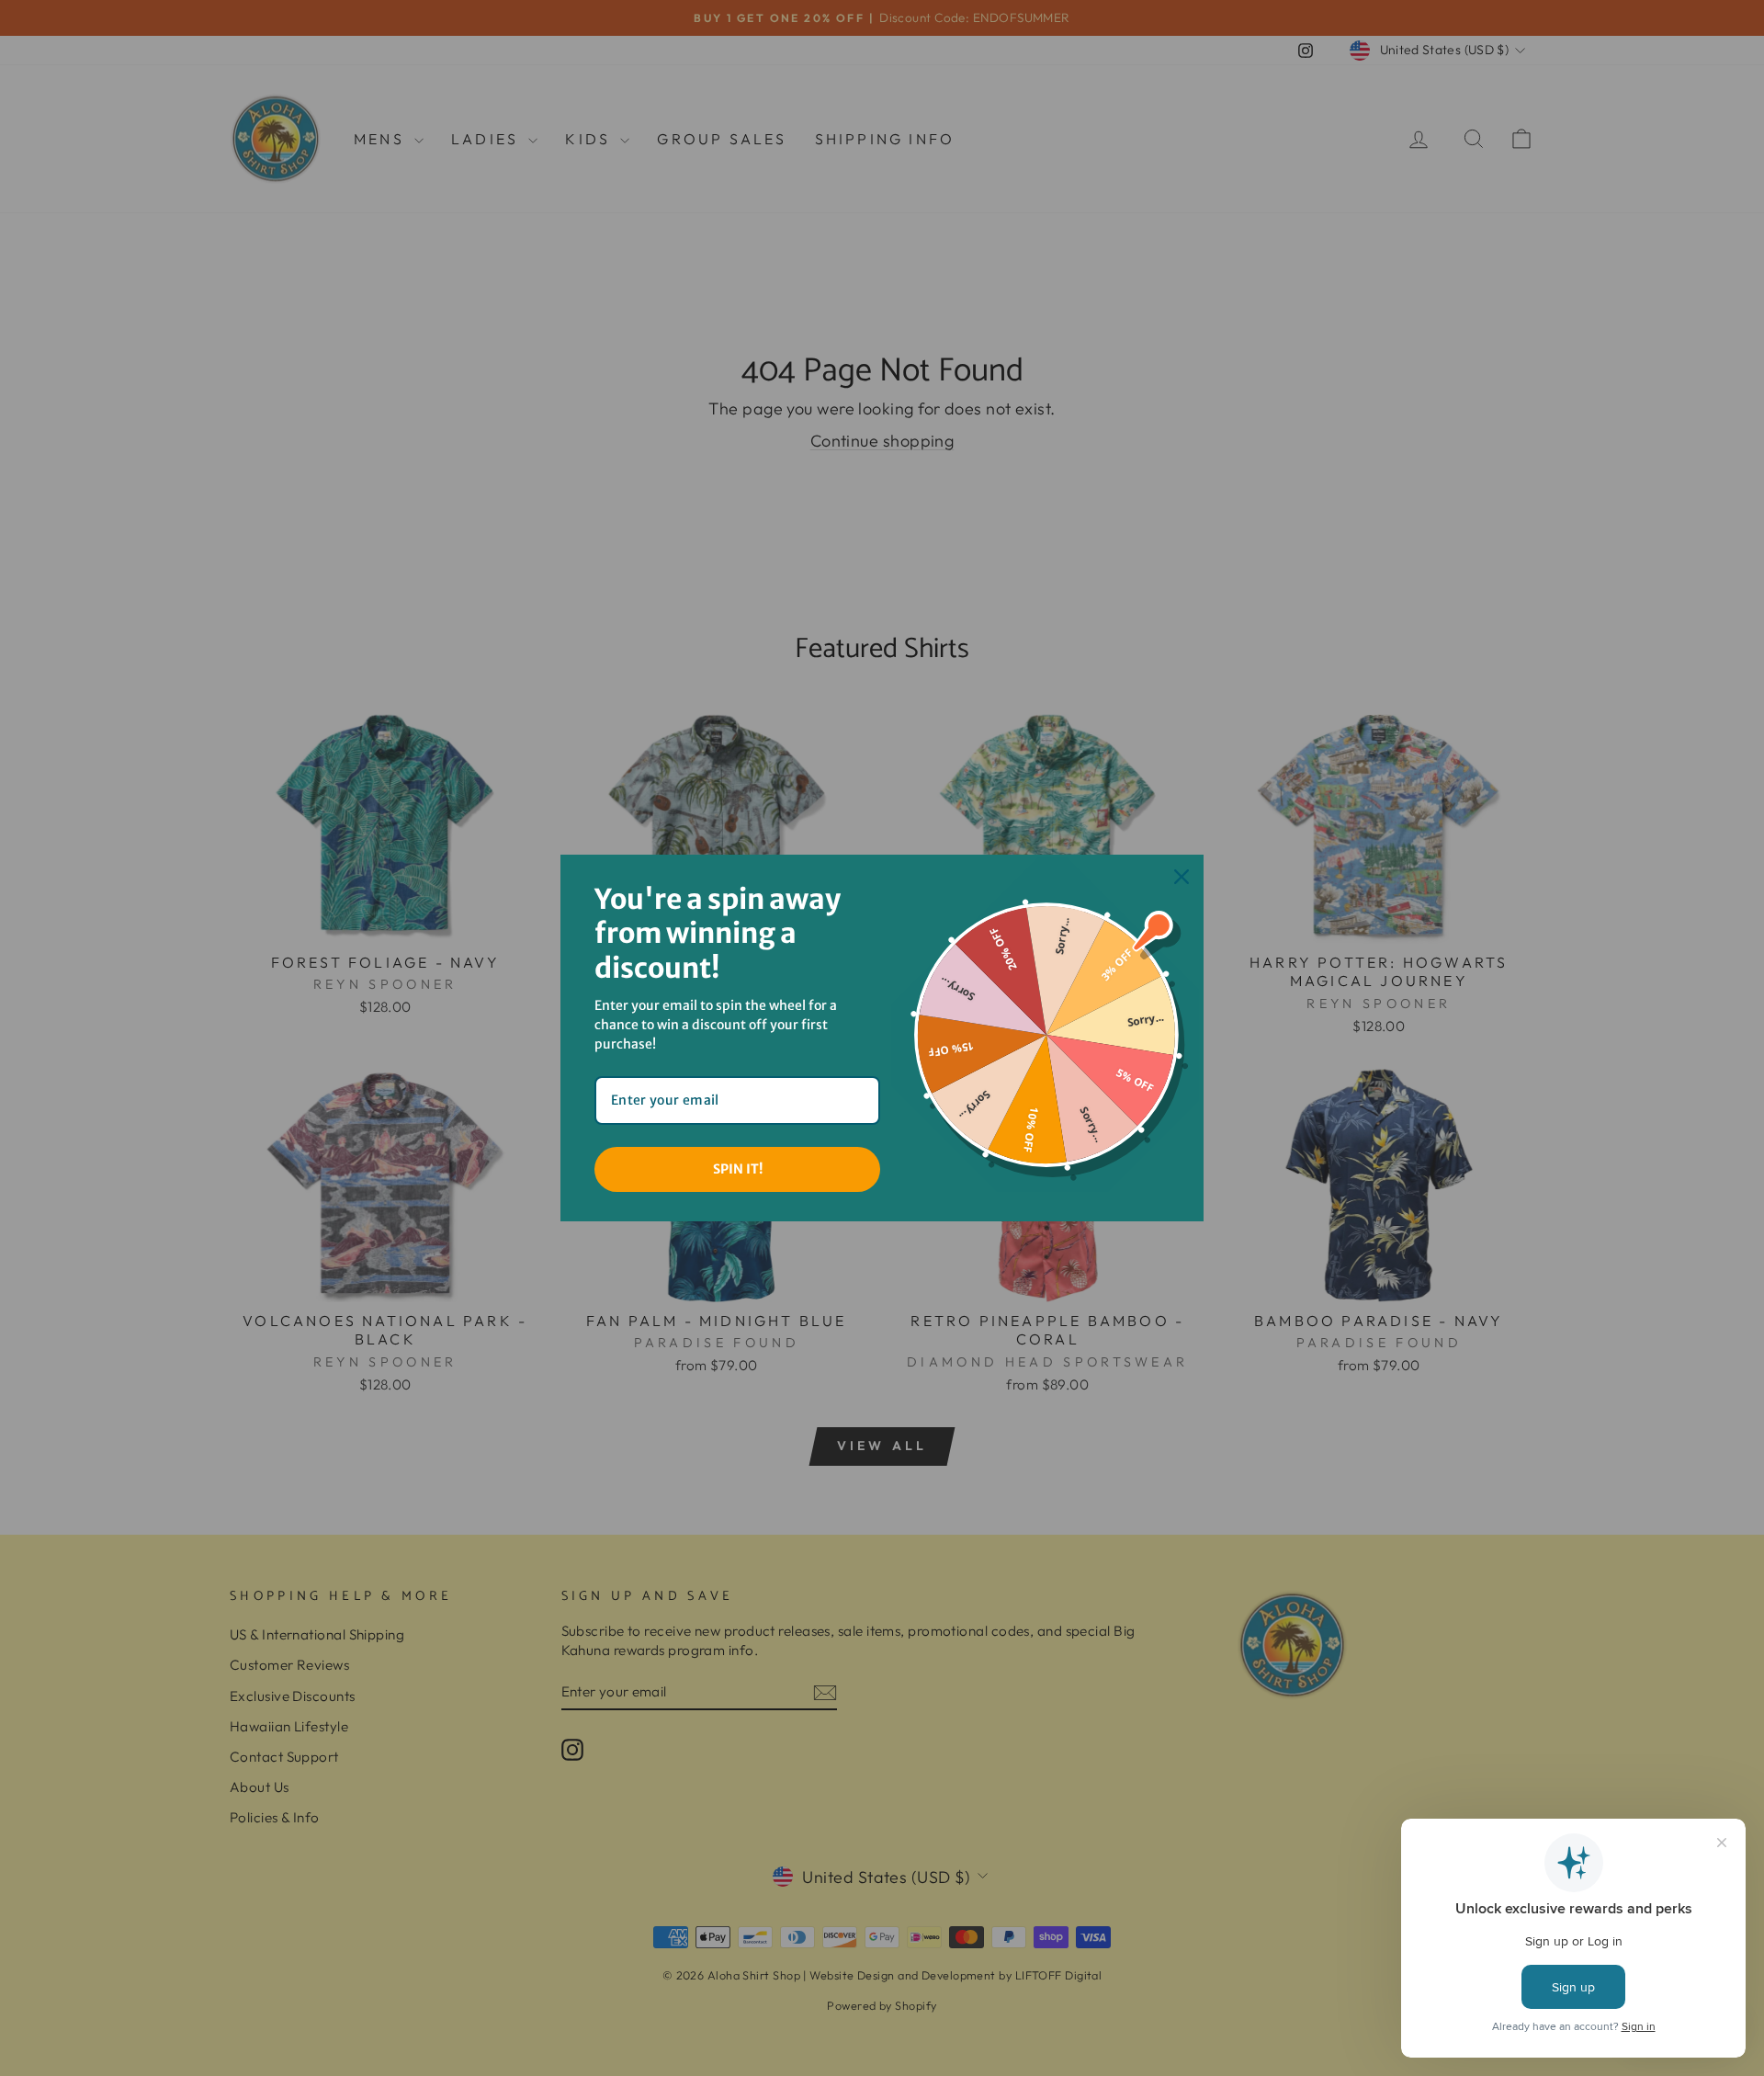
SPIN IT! (738, 1169)
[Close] (1182, 877)
